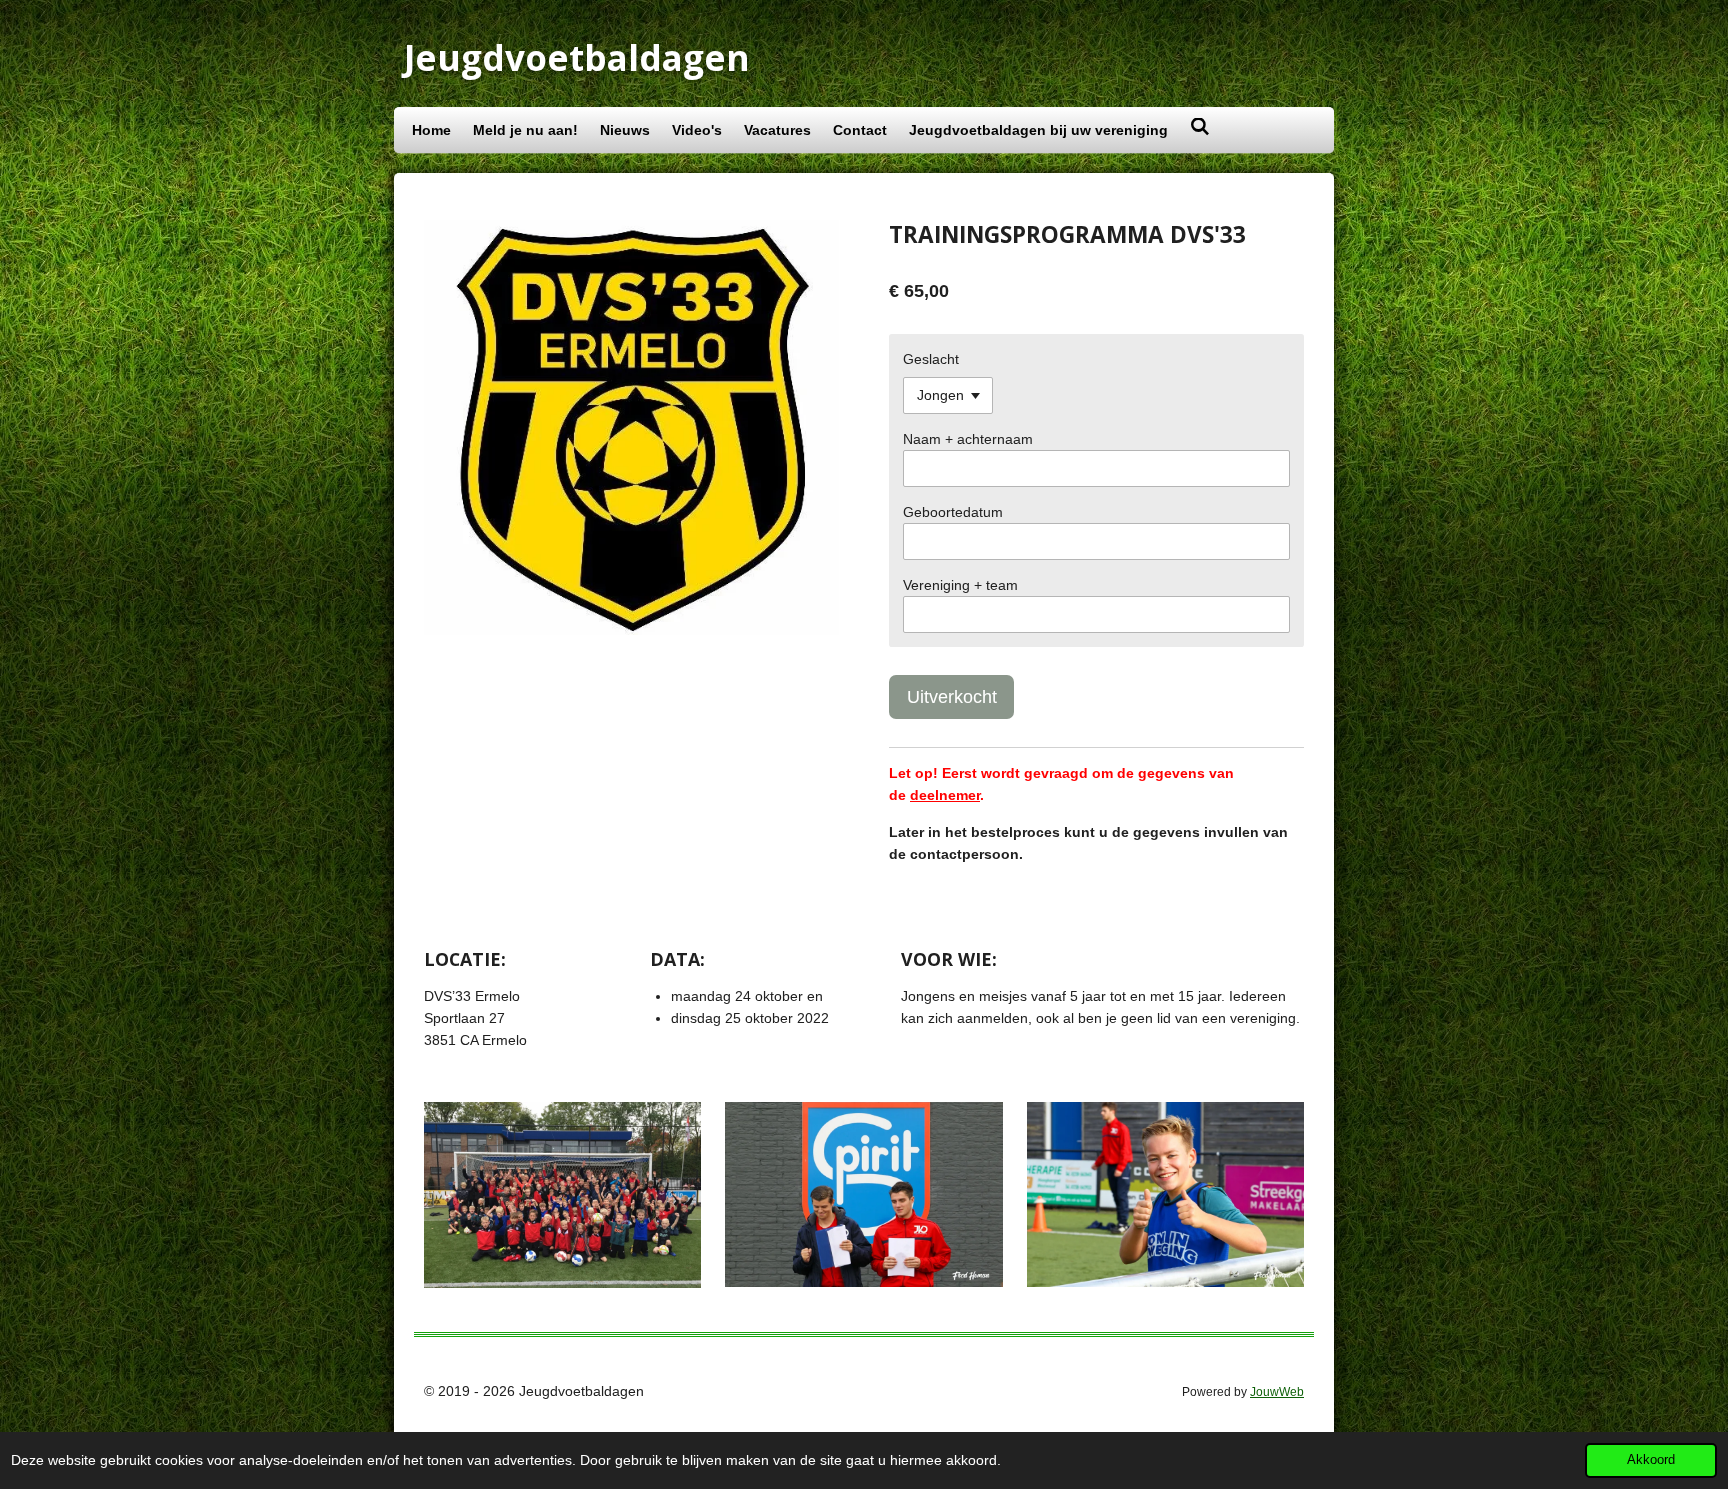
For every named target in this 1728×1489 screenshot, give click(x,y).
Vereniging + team (960, 585)
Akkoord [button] (1651, 1460)
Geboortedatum (953, 512)
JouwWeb (1277, 1391)
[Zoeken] (1200, 127)
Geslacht (931, 359)
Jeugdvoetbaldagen (577, 57)
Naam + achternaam (968, 439)
